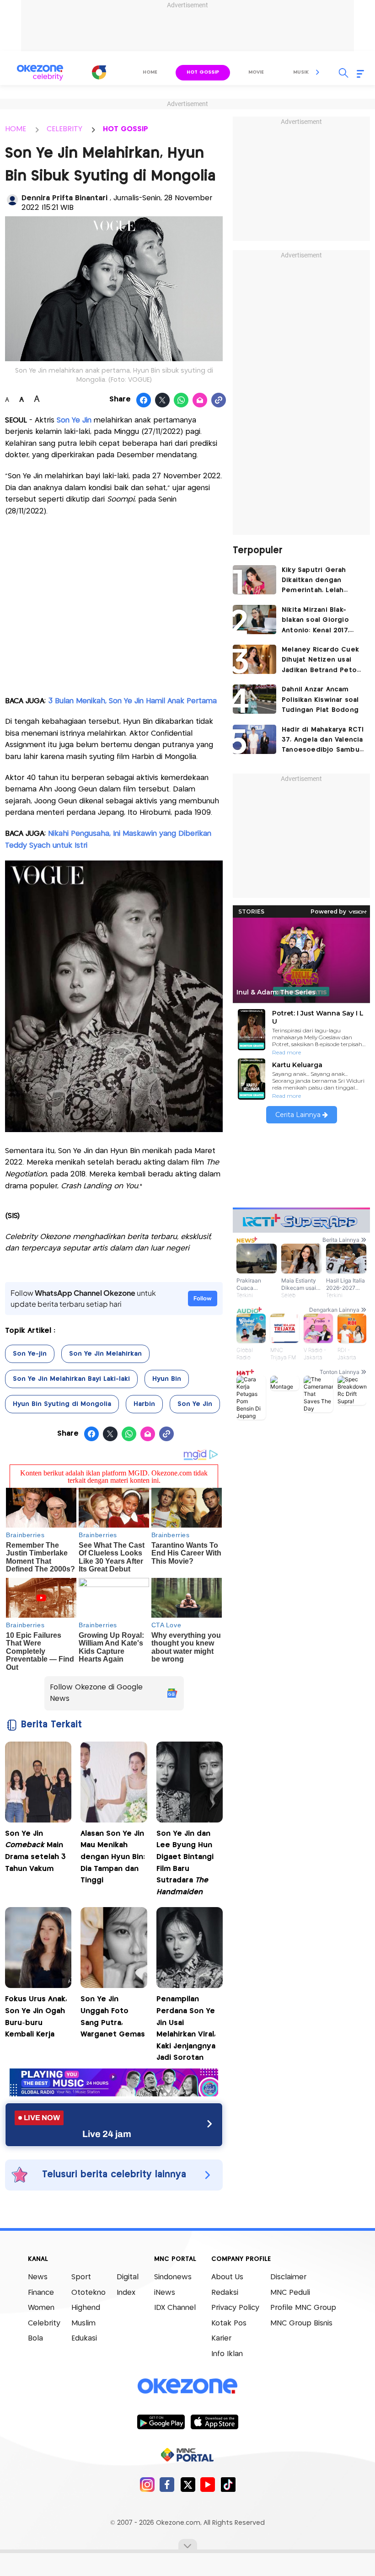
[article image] (254, 580)
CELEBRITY (64, 129)
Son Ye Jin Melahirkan (105, 1354)
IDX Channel (175, 2308)
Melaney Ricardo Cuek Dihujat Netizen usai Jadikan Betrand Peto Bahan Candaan (320, 661)
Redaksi (225, 2293)
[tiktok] (228, 2484)
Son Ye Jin (74, 420)
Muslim (83, 2323)
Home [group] (150, 72)
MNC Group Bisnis (301, 2323)
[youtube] (208, 2484)
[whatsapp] (181, 401)
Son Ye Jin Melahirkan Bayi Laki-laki (71, 1379)
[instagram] (147, 2484)
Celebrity (44, 2323)
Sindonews (173, 2277)
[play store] (161, 2421)
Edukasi (84, 2338)
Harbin (144, 1404)
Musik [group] (301, 72)
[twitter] (188, 2484)
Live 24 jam (107, 2134)
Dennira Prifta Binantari (66, 198)
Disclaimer (288, 2277)
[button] (318, 72)
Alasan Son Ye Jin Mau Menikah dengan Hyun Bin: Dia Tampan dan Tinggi (113, 1857)
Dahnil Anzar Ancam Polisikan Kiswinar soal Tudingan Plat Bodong (320, 700)
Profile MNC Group (303, 2308)
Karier (221, 2338)
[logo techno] (40, 73)
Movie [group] (256, 72)
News (38, 2277)
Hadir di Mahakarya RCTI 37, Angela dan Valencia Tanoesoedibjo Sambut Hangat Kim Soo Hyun (323, 741)
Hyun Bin (167, 1379)
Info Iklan (227, 2354)
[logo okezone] (187, 2386)
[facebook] (167, 2484)
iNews (165, 2293)
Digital (128, 2277)
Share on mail (200, 401)
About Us (227, 2277)
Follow (203, 1298)
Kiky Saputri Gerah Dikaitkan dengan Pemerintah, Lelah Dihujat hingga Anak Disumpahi (316, 581)
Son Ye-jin (30, 1354)
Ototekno (88, 2293)
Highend (86, 2308)
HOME (16, 129)
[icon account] (12, 200)
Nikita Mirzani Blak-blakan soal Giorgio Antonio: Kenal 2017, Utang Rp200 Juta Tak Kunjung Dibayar (319, 621)
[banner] (114, 2094)
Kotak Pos (229, 2323)
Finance (41, 2293)
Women (41, 2308)
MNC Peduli (290, 2293)
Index (126, 2293)
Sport (81, 2277)
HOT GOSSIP (126, 129)
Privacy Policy (235, 2308)
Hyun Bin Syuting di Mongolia (62, 1404)
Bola (35, 2338)
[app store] (214, 2421)
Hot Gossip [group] (203, 72)
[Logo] (99, 72)
